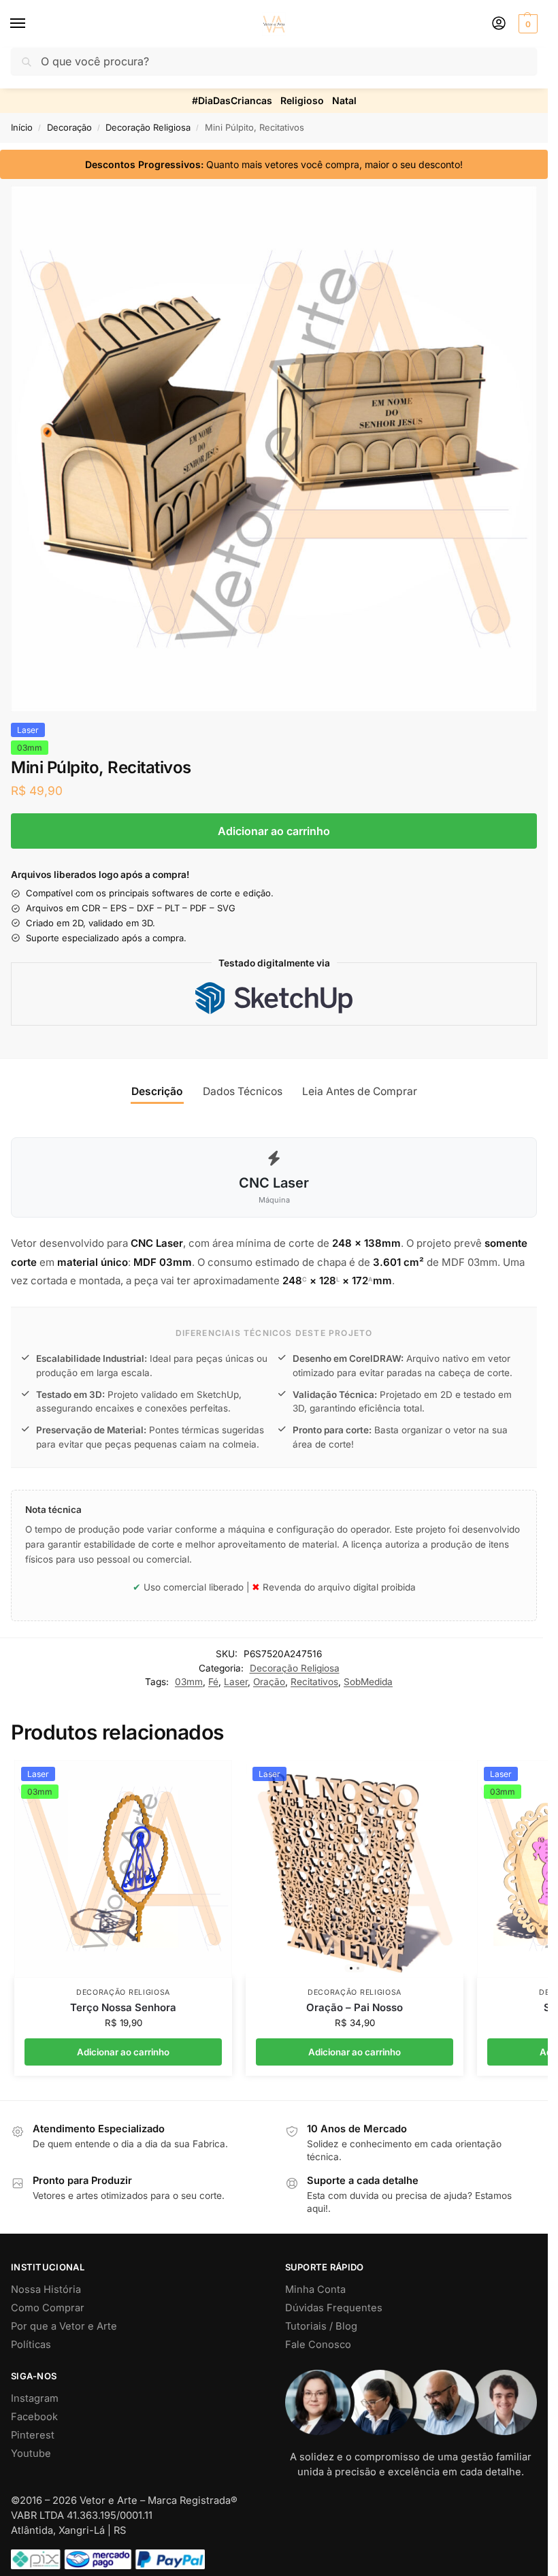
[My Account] (499, 24)
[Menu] (31, 24)
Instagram (35, 2398)
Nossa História (46, 2289)
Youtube (31, 2453)
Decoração (69, 127)
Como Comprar (48, 2308)
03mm (189, 1682)
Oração (269, 1682)
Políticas (31, 2345)
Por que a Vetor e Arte (64, 2326)
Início (22, 127)
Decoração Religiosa (148, 127)
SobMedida (368, 1682)
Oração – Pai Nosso (355, 2007)
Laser (236, 1682)
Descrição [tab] (157, 1091)
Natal (344, 100)
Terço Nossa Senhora (123, 2007)
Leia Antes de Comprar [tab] (360, 1091)
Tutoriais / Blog (321, 2326)
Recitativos (314, 1682)
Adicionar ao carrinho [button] (123, 2052)
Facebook (34, 2417)
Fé (213, 1682)
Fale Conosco (318, 2345)
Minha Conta (315, 2289)
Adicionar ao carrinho (274, 831)
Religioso (302, 100)
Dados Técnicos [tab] (243, 1091)
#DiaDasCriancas (232, 100)
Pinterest (33, 2435)
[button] (526, 24)
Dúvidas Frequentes (334, 2308)
